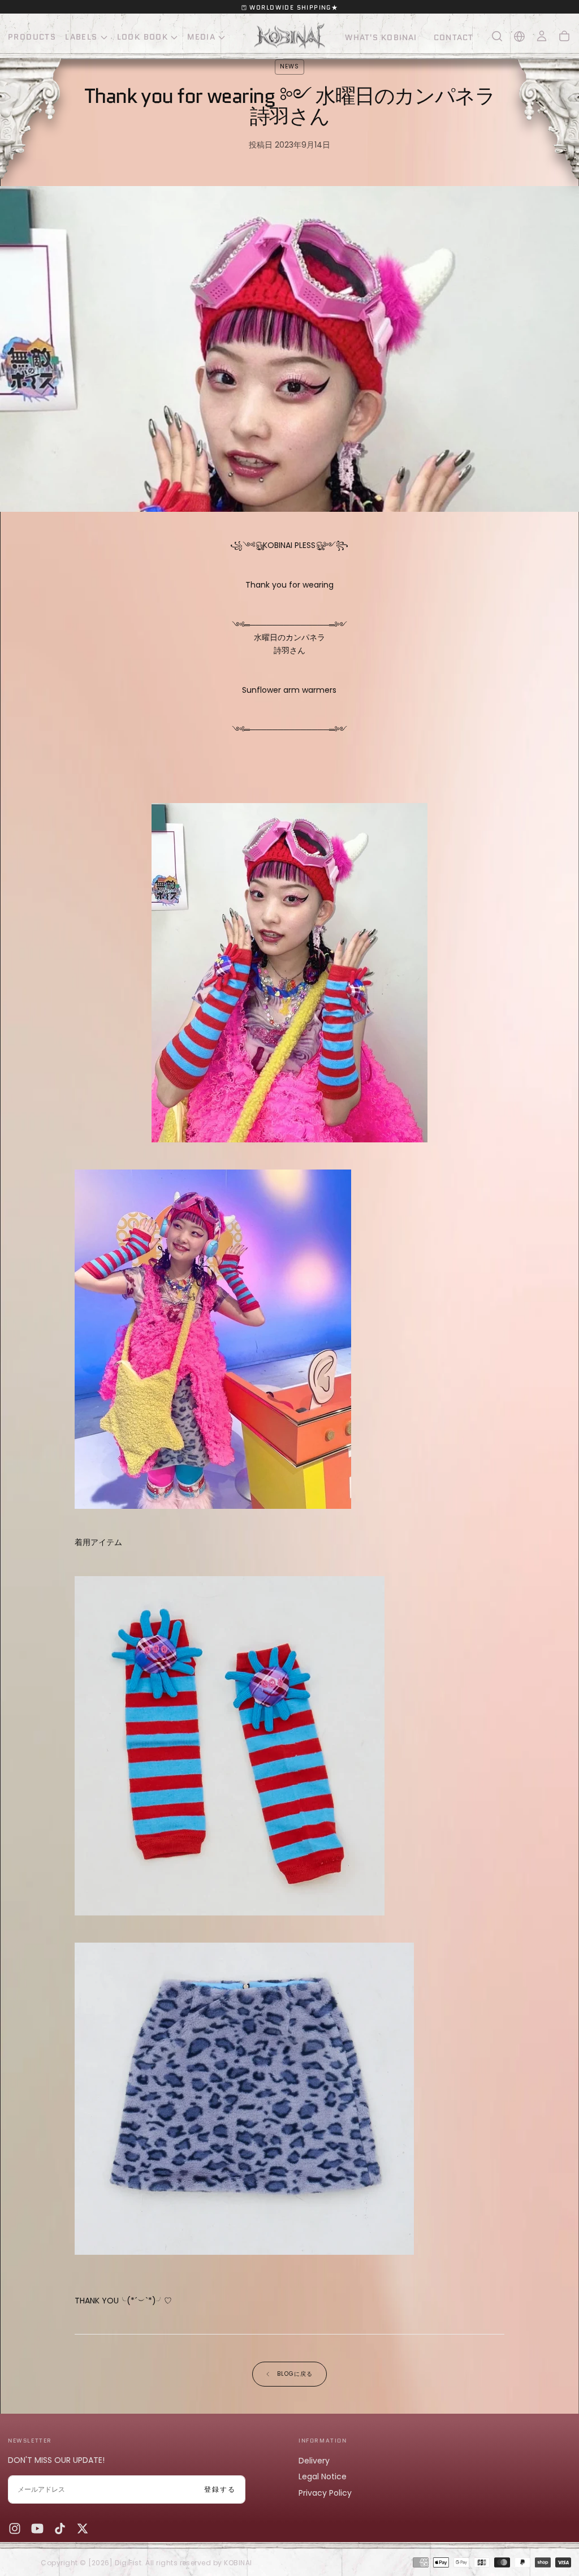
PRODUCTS (32, 37)
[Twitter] (83, 2528)
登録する (220, 2489)
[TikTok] (60, 2528)
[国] (519, 36)
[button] (497, 36)
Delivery (314, 2461)
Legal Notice (323, 2476)
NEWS (289, 66)
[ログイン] (542, 36)
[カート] (564, 36)
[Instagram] (15, 2528)
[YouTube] (37, 2528)
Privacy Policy (325, 2493)
